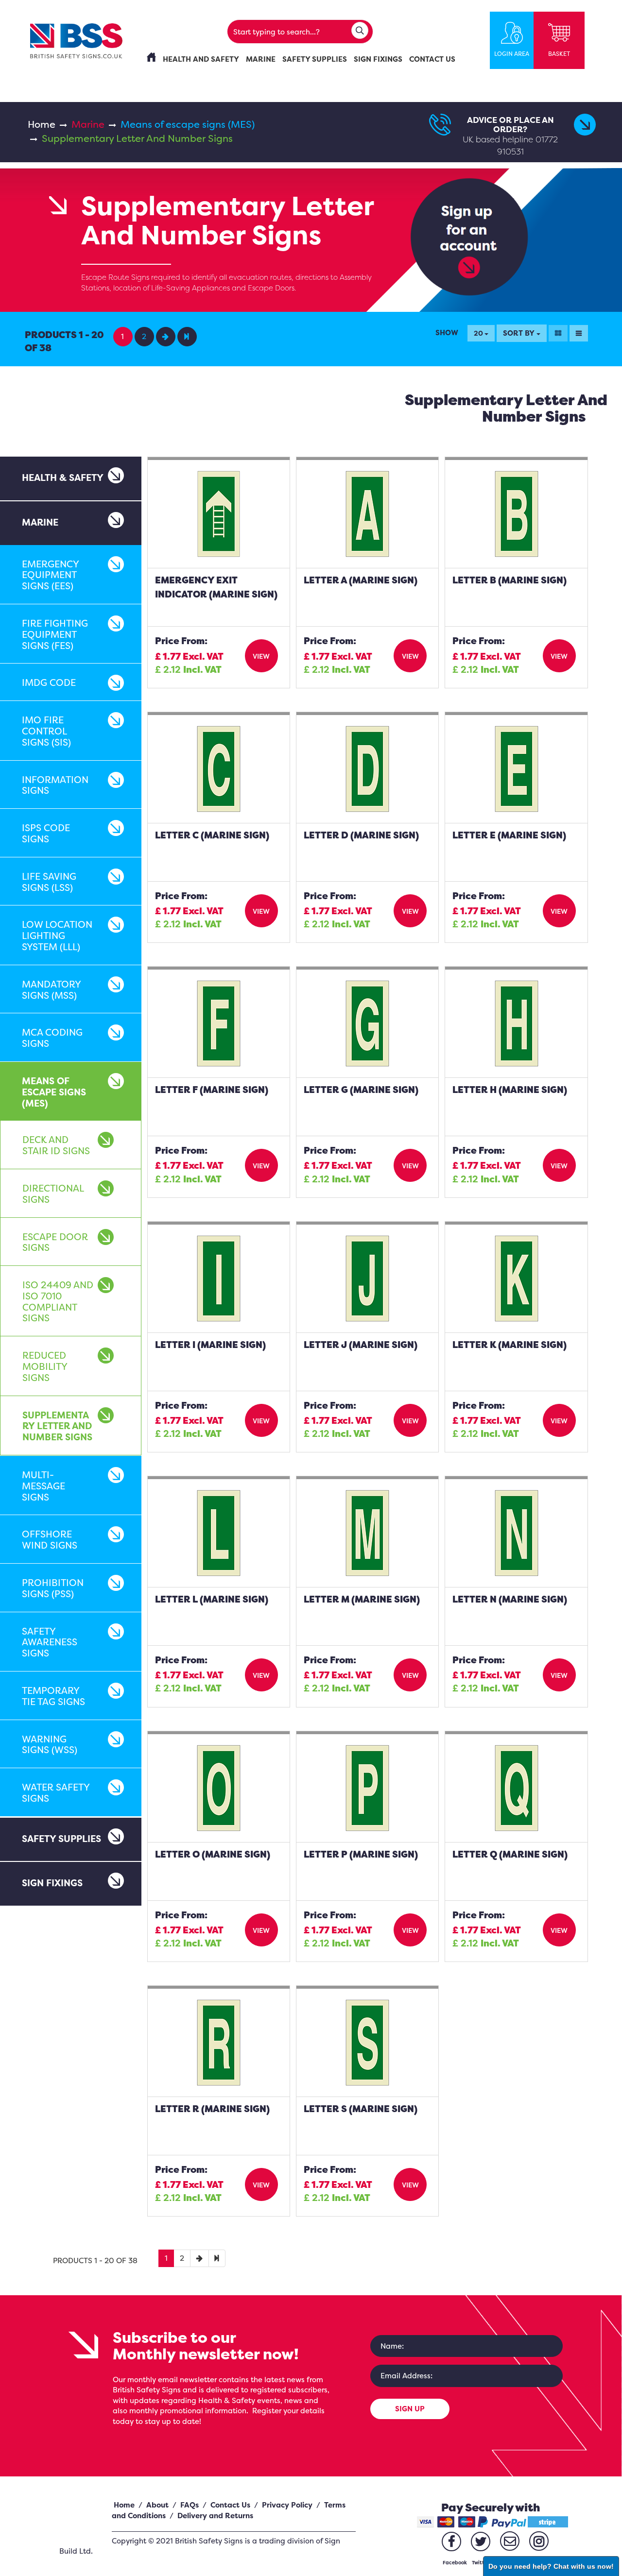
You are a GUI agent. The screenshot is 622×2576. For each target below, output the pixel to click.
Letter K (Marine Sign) (510, 1345)
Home (42, 124)
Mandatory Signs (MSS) (51, 990)
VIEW (261, 656)
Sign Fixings (52, 1883)
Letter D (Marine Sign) (361, 835)
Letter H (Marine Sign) (510, 1090)
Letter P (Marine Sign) (361, 1854)
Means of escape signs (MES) (188, 124)
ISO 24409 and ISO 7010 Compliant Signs (58, 1301)
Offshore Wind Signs (50, 1540)
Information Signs (55, 785)
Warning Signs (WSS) (50, 1745)
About (157, 2505)
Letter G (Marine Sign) (361, 1090)
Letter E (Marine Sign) (509, 835)
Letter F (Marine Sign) (212, 1090)
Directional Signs (53, 1194)
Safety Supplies (61, 1839)
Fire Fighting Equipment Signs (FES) (55, 634)
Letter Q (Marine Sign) (510, 1854)
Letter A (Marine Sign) (361, 580)
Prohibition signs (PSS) (53, 1588)
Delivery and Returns (215, 2516)
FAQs (190, 2505)
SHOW (447, 333)
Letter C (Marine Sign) (212, 835)
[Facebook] (451, 2542)
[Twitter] (481, 2542)
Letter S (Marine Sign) (361, 2109)
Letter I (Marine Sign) (210, 1345)
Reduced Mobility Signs (45, 1366)
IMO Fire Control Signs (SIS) (46, 731)
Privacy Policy (287, 2505)
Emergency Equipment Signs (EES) (50, 575)
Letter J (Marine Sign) (361, 1345)
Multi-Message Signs (43, 1486)
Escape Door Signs (55, 1242)
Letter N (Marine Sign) (510, 1599)
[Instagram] (539, 2541)
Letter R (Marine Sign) (212, 2109)
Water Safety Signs (56, 1793)
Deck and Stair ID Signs (56, 1145)
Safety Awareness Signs (50, 1642)
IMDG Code (49, 682)
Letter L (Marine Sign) (212, 1599)
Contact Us (230, 2505)
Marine (88, 124)
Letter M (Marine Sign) (362, 1599)
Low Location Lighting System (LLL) (57, 936)
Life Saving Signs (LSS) (49, 882)
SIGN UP (410, 2409)
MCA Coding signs (52, 1038)
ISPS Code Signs (46, 833)
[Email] (510, 2541)
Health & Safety (63, 478)
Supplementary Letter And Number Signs (57, 1426)
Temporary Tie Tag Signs (53, 1696)
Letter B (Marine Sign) (510, 580)
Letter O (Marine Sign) (213, 1854)
